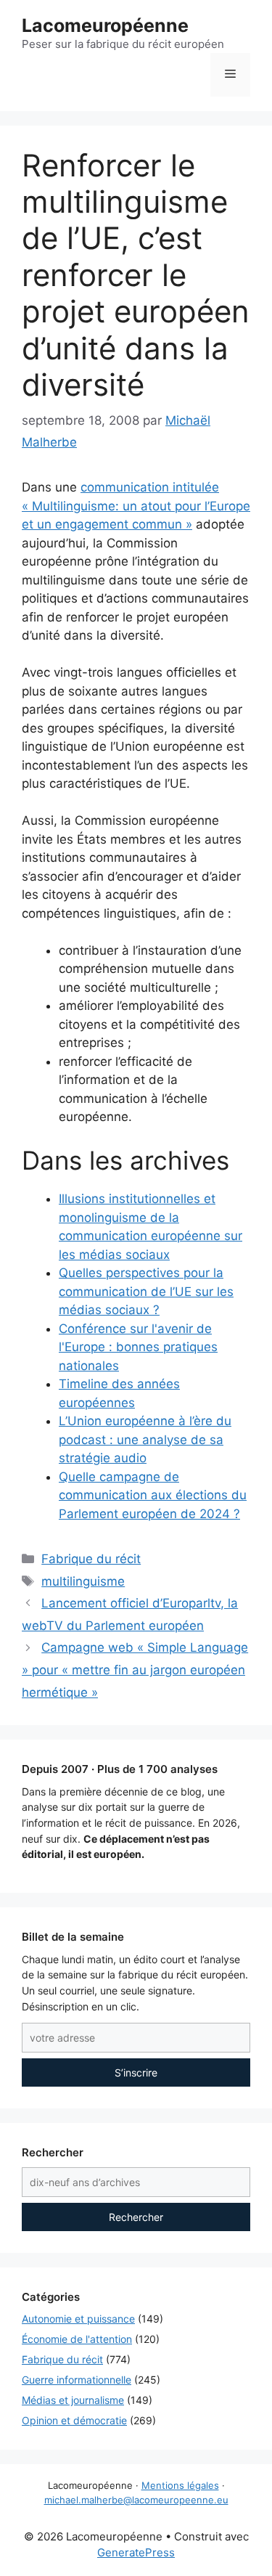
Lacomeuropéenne (105, 25)
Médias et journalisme (73, 2400)
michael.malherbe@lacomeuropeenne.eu (136, 2500)
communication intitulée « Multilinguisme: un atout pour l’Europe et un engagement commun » (136, 506)
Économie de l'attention (77, 2339)
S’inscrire (136, 2072)
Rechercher (136, 2217)
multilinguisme (83, 1581)
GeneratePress (136, 2552)
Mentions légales (180, 2485)
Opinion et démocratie (74, 2420)
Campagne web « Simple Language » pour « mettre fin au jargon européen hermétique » (135, 1670)
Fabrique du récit (91, 1559)
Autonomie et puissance (78, 2319)
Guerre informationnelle (77, 2380)
